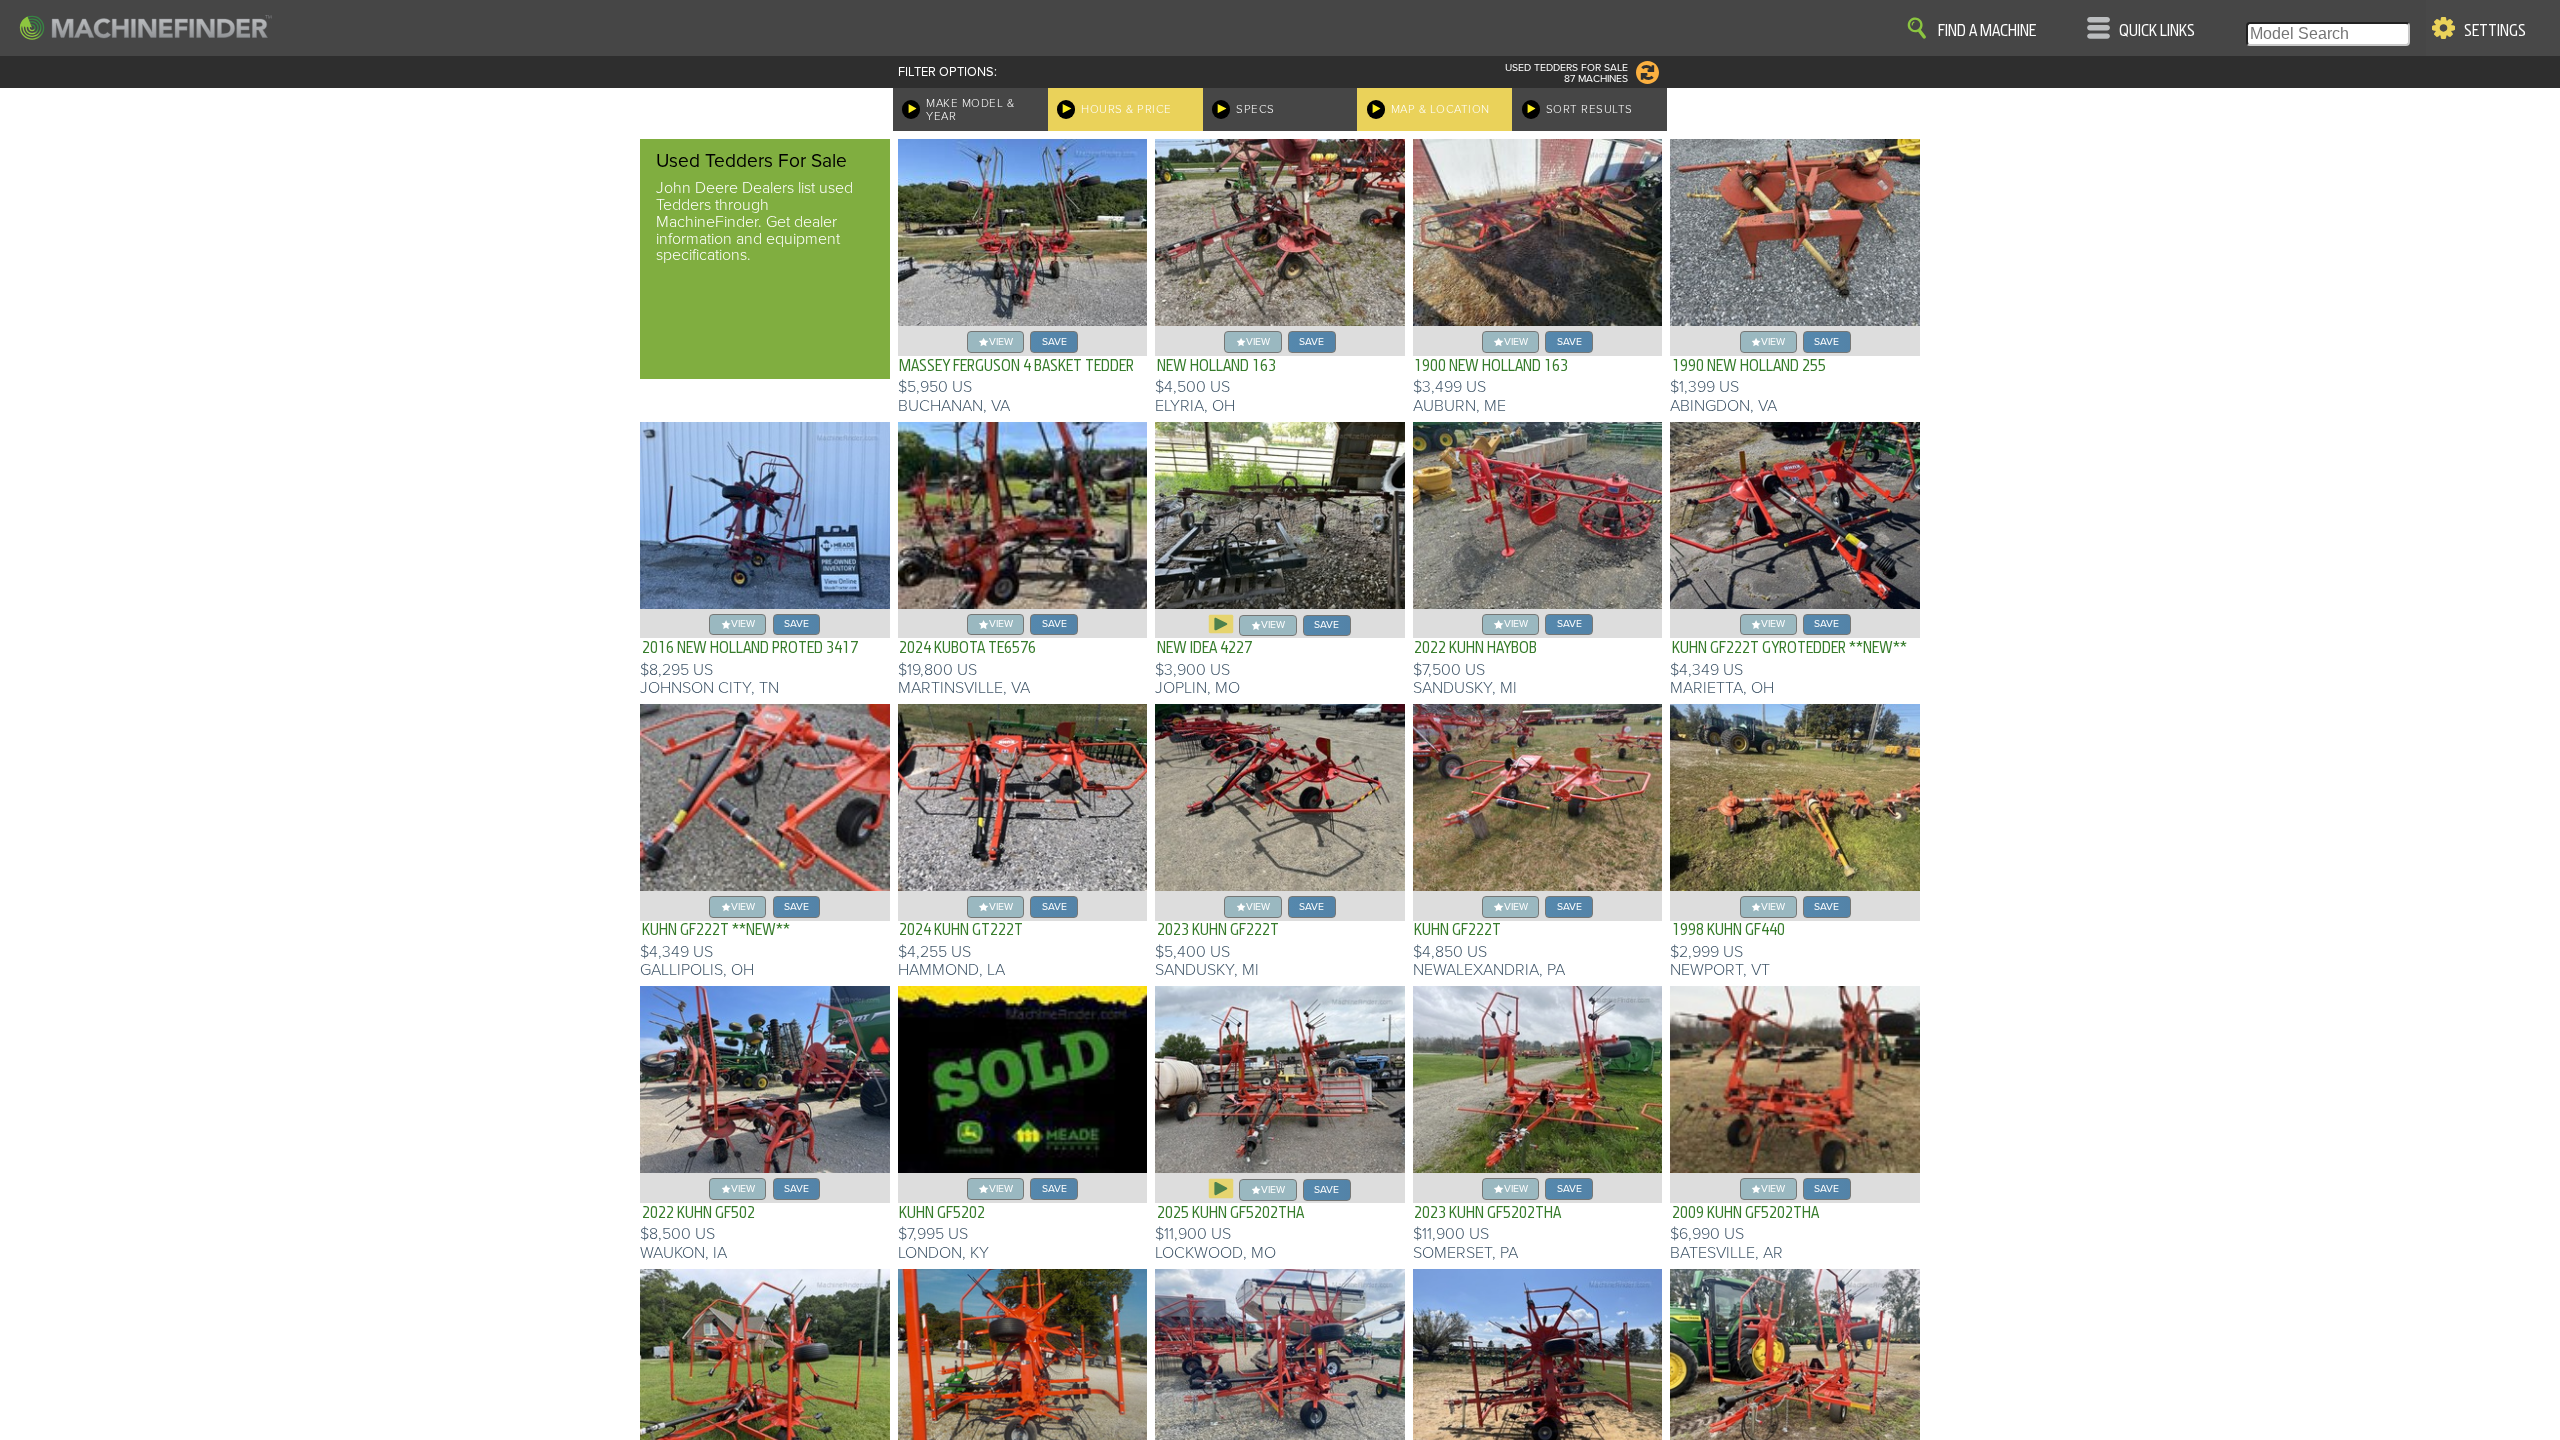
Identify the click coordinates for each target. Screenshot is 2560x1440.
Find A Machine (1987, 31)
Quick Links (2157, 31)
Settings (2495, 31)
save (1054, 341)
